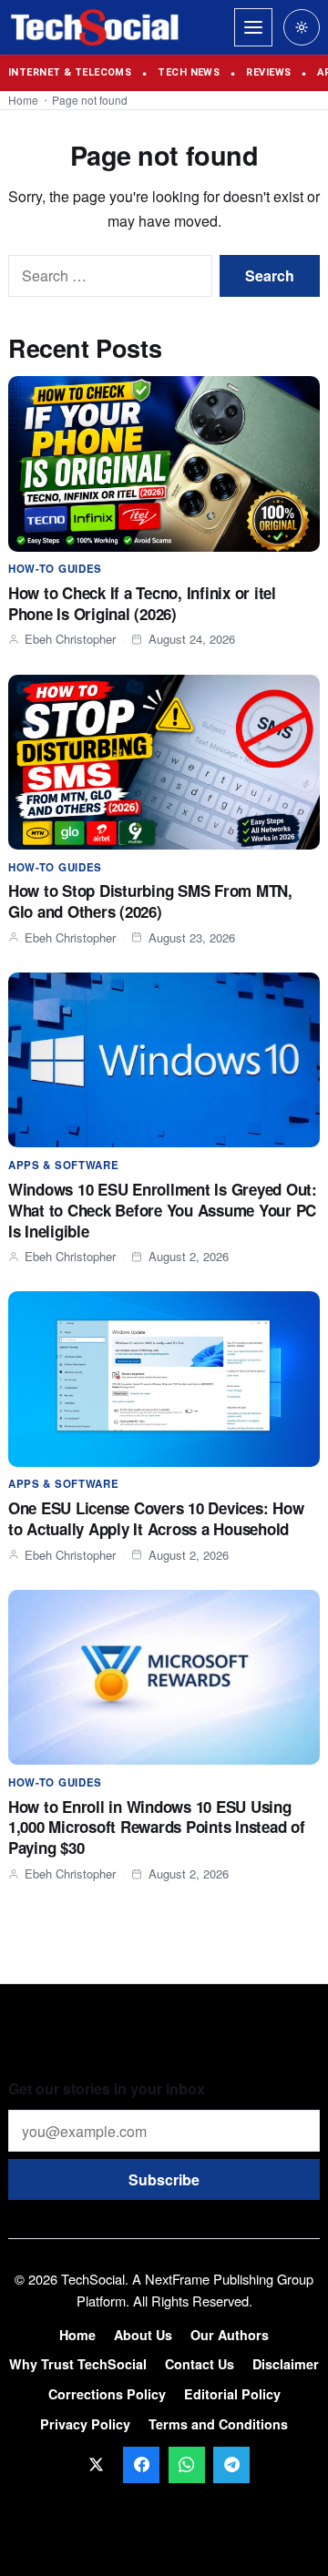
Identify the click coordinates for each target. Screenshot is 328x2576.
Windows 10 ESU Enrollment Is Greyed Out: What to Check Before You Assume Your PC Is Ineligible (163, 1210)
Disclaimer (286, 2364)
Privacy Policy (85, 2424)
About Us (143, 2335)
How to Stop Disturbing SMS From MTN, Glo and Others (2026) (150, 901)
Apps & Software (63, 1165)
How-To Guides (55, 569)
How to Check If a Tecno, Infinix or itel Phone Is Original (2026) (142, 603)
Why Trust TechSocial (78, 2364)
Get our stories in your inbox (107, 2088)
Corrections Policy (107, 2394)
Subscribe (164, 2179)
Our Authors (230, 2335)
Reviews (268, 72)
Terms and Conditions (218, 2424)
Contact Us (200, 2364)
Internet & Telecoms (70, 72)
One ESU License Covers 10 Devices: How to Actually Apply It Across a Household (156, 1518)
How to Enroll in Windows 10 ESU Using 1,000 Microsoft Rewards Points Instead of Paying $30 (157, 1828)
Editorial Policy (232, 2394)
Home (23, 100)
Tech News (189, 72)
